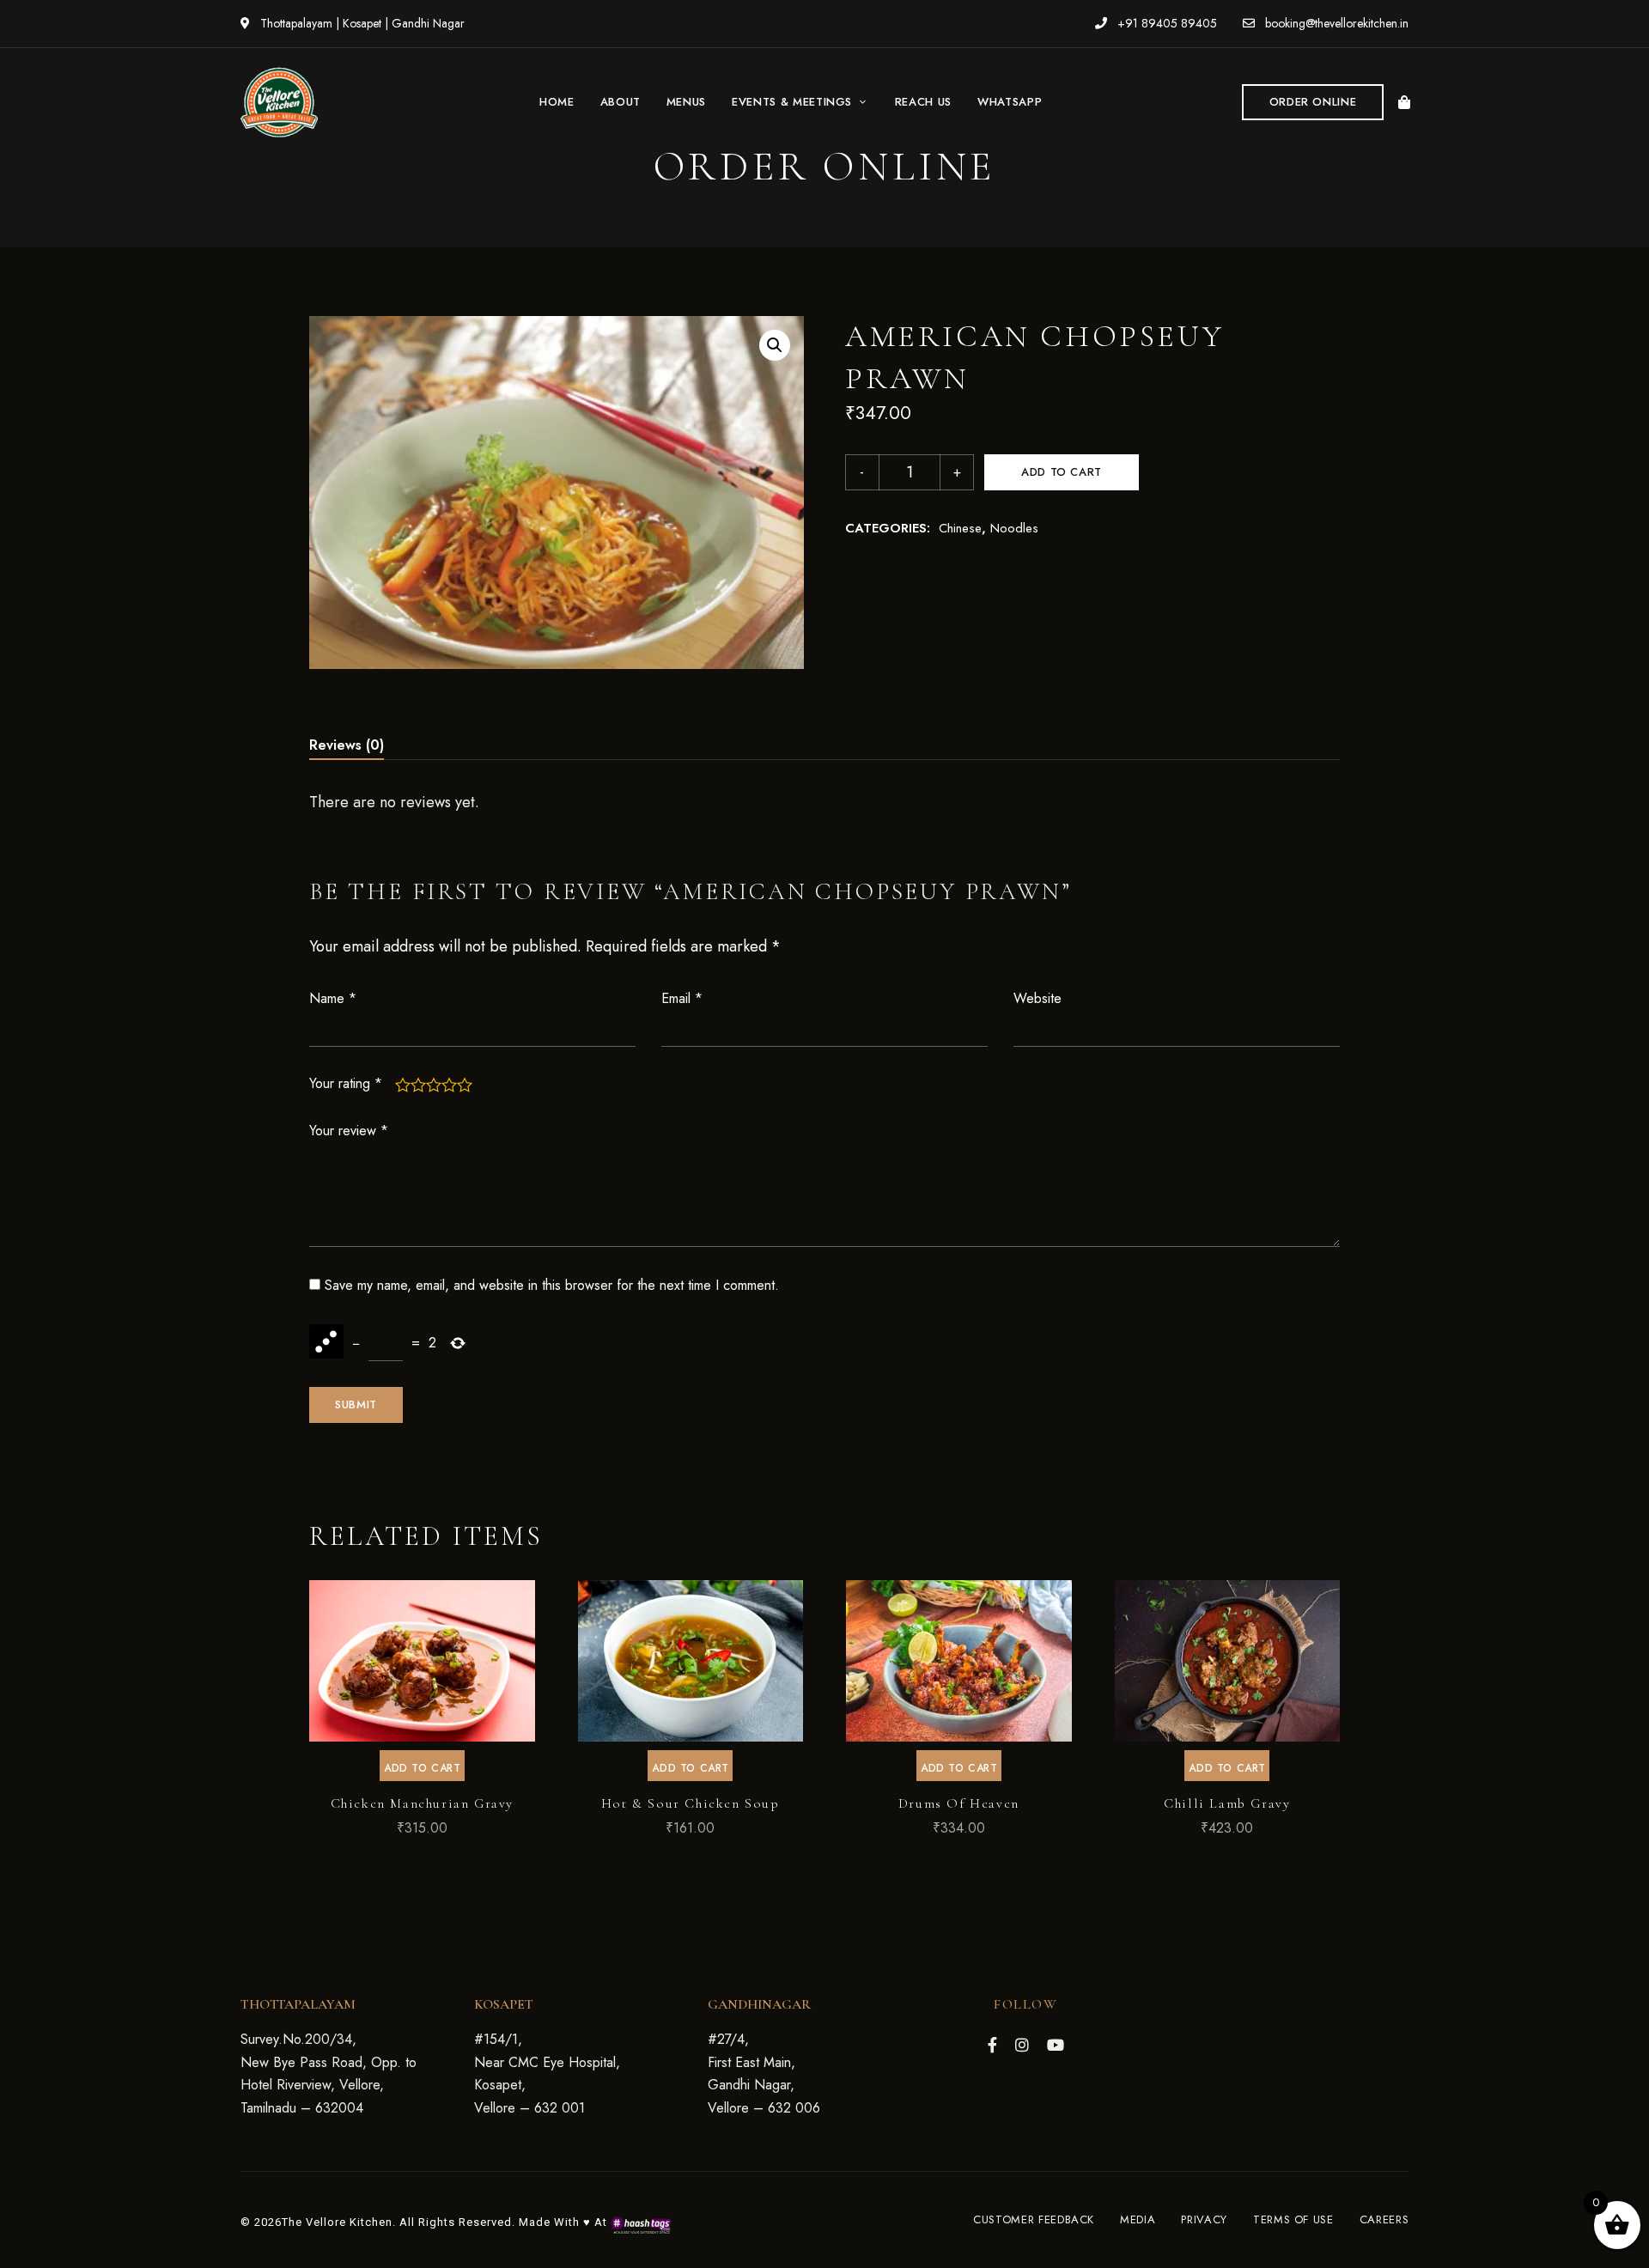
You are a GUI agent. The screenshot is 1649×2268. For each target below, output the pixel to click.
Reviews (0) (347, 745)
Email (682, 998)
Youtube (1056, 2045)
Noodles (1014, 528)
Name (333, 998)
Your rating (346, 1083)
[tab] (347, 745)
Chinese (960, 528)
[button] (1313, 102)
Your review (349, 1131)
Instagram (1022, 2045)
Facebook (992, 2045)
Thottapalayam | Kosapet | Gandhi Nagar (361, 23)
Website (1037, 998)
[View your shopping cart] (1404, 102)
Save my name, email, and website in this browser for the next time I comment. (552, 1285)
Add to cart (1062, 472)
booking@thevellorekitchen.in (1335, 23)
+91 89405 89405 (1165, 23)
